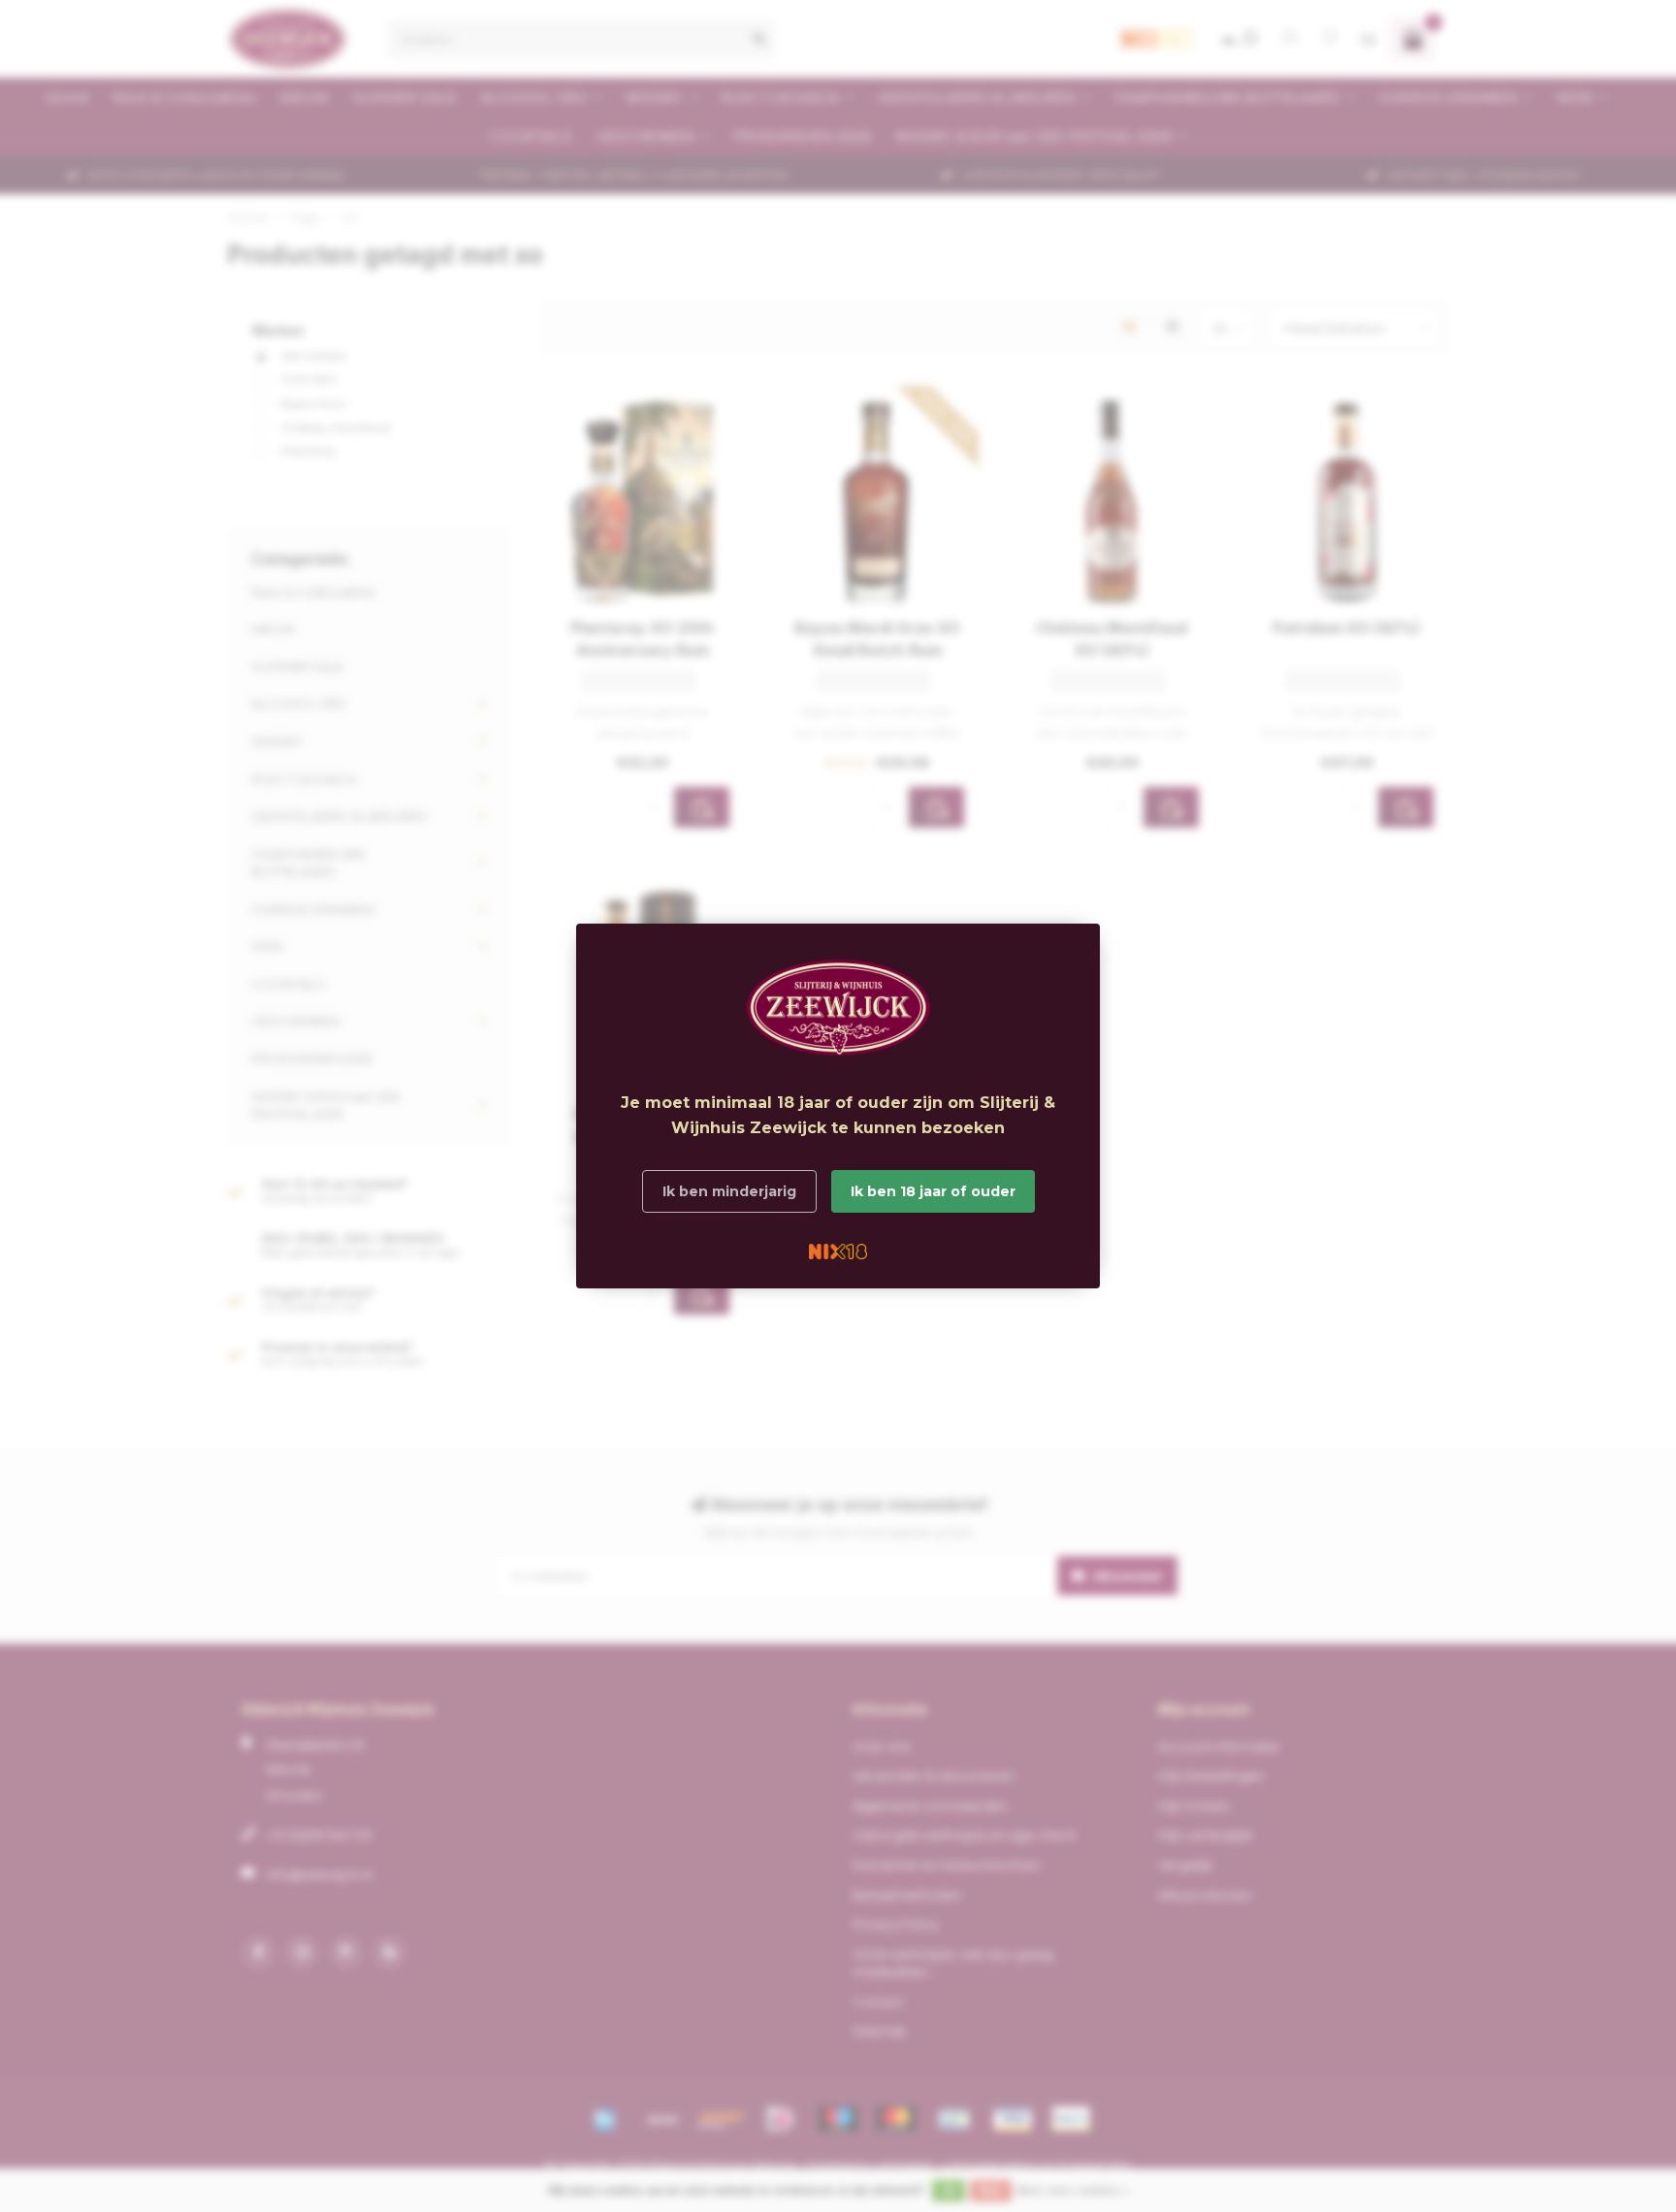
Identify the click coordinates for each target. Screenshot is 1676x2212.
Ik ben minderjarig (729, 1191)
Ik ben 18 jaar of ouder (933, 1191)
